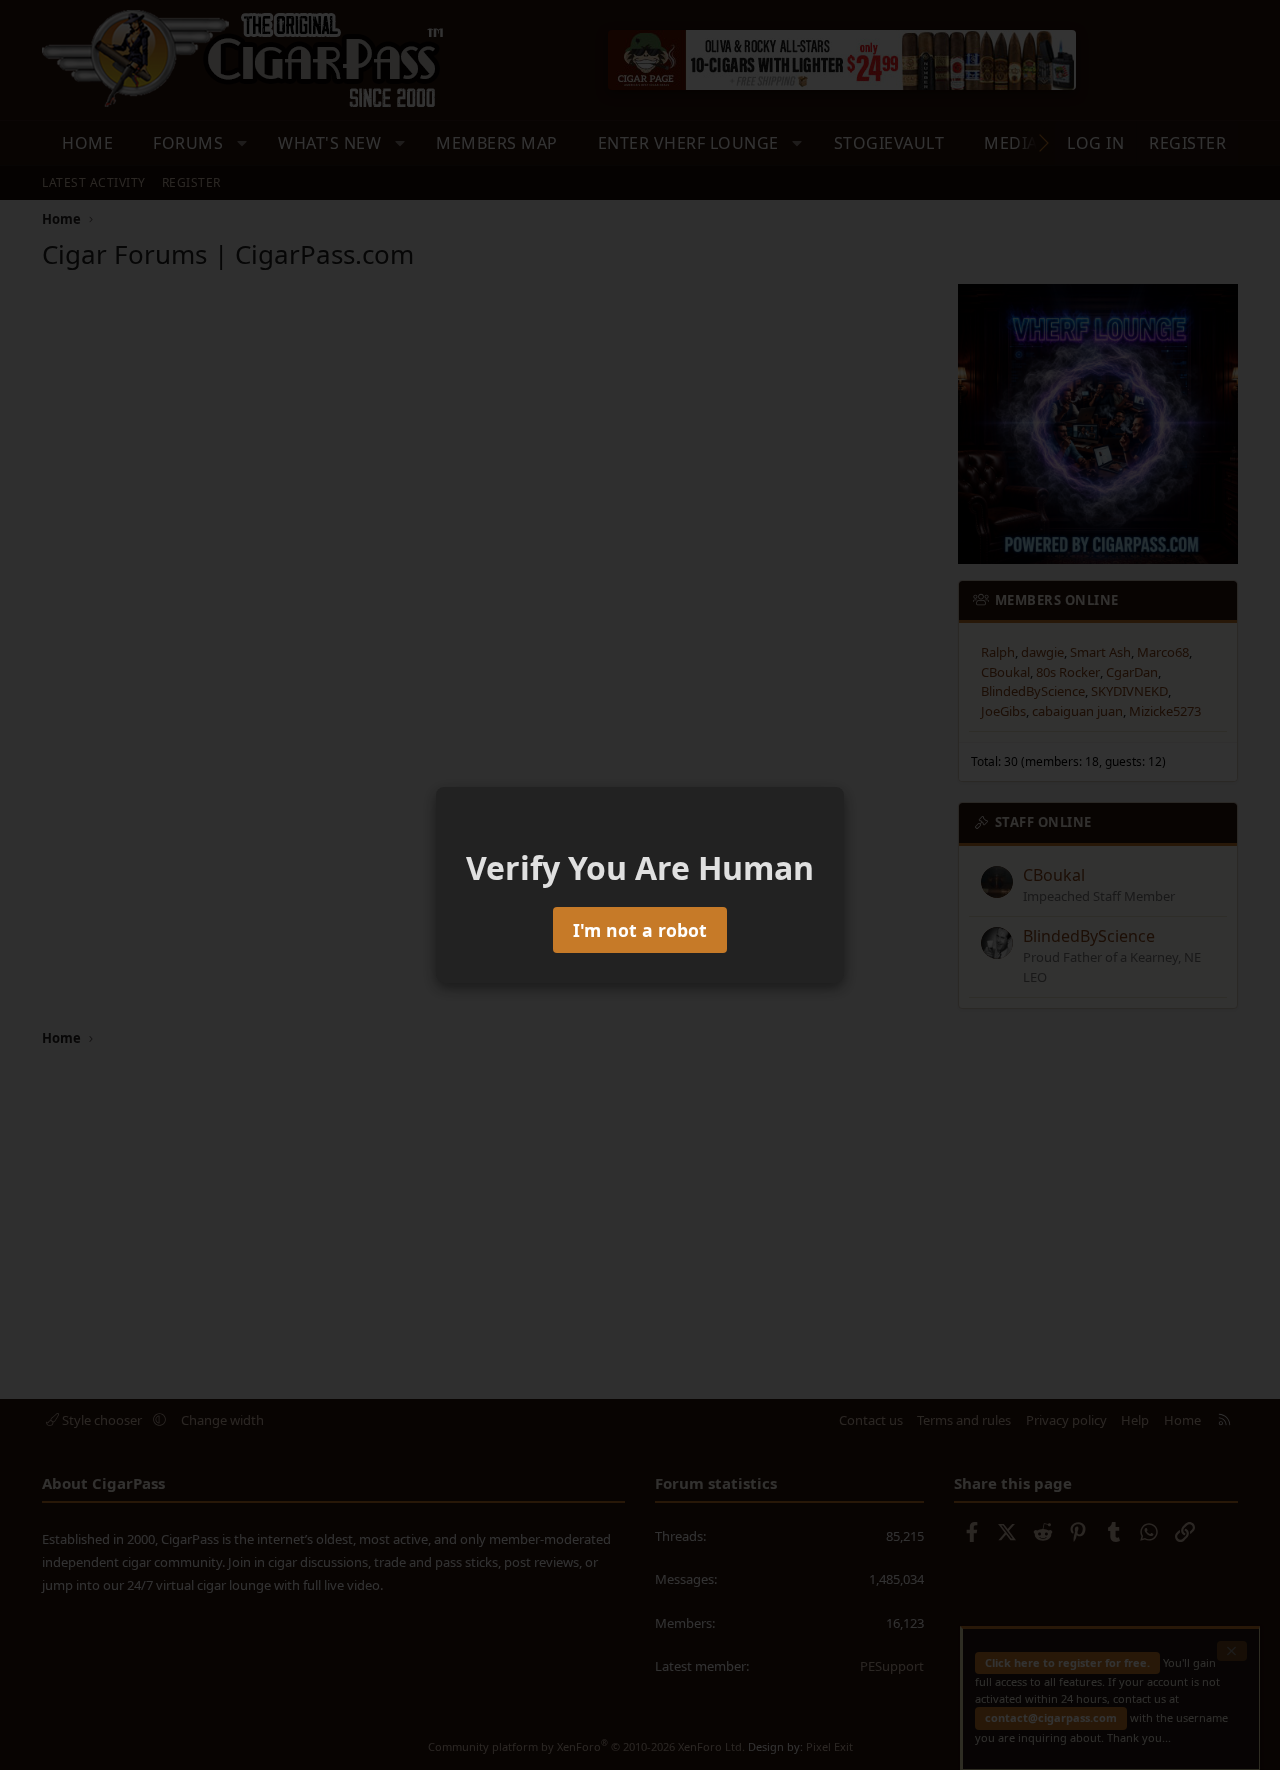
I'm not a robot (640, 930)
